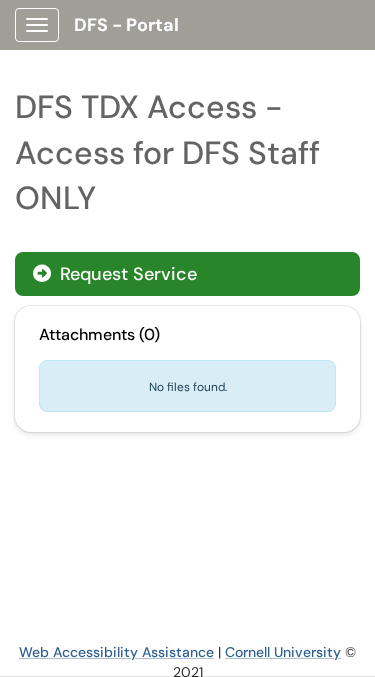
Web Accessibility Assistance (116, 652)
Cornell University (283, 652)
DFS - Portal (126, 25)
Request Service (126, 274)
